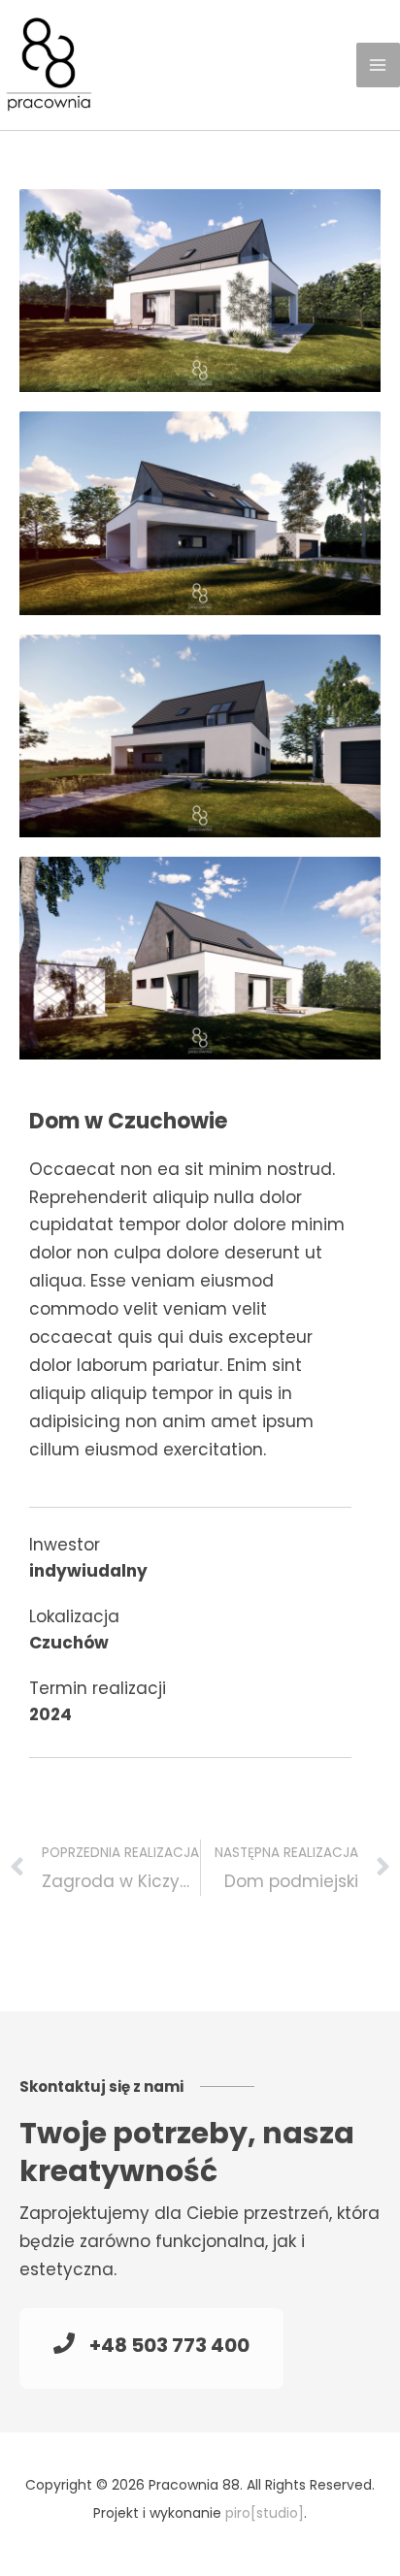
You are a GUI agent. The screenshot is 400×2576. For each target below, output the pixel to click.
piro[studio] (265, 2513)
